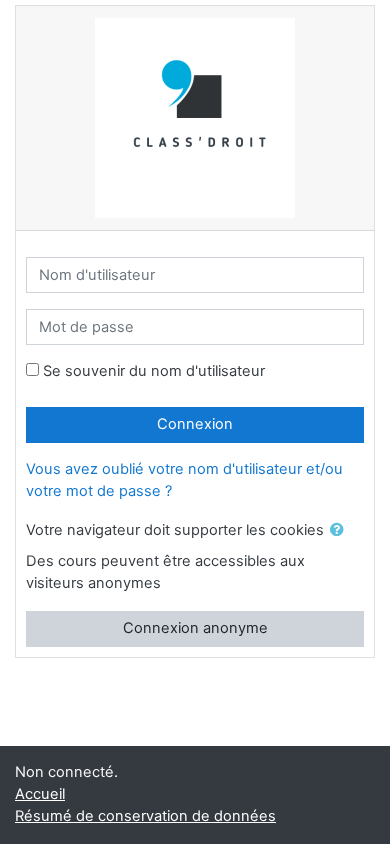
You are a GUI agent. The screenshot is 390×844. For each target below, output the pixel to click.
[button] (341, 531)
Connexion (195, 424)
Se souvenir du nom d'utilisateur (154, 371)
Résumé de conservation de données (145, 816)
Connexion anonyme (195, 628)
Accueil (40, 794)
